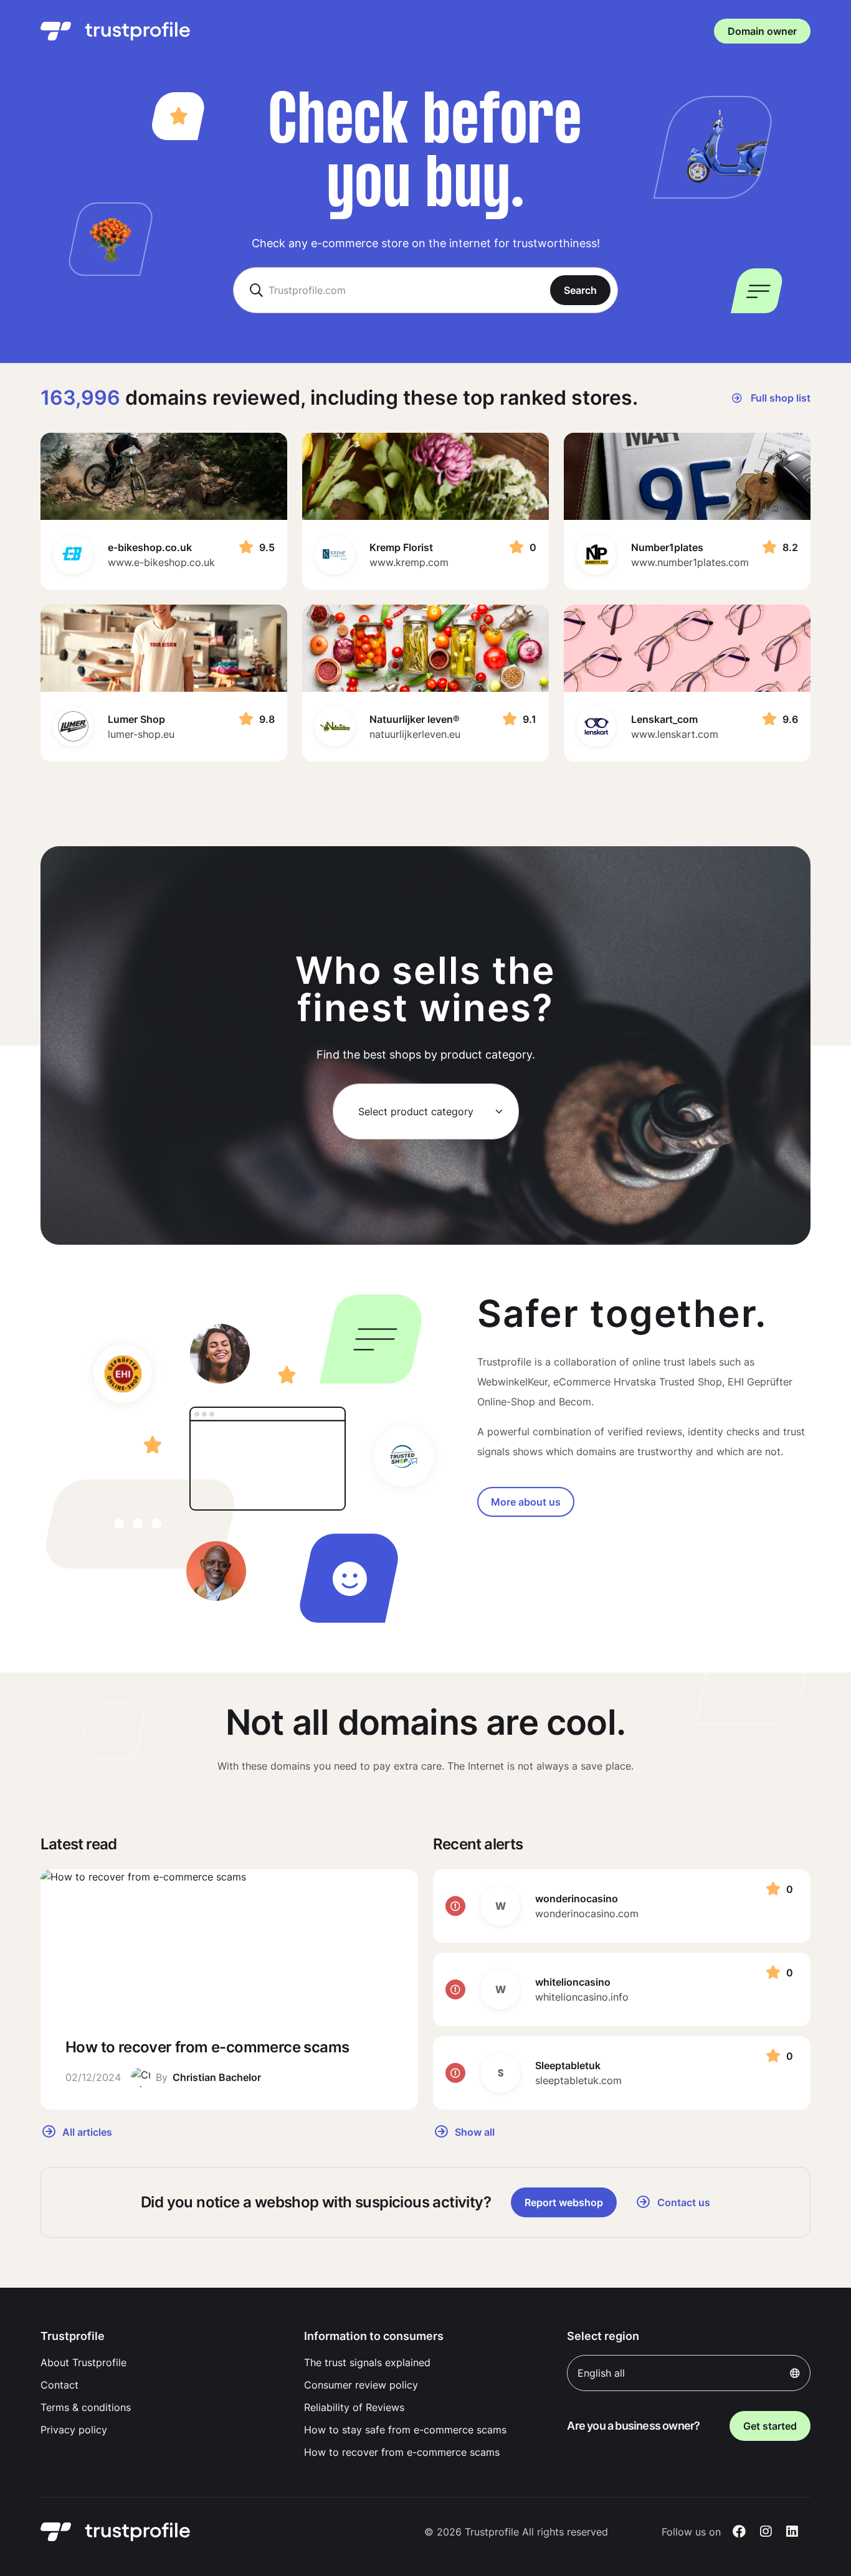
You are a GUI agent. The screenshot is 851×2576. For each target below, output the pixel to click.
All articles (86, 2131)
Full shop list (779, 398)
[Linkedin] (792, 2532)
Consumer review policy (361, 2385)
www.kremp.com (409, 562)
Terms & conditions (86, 2407)
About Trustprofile (83, 2362)
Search (580, 290)
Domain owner (762, 31)
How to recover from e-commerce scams (402, 2452)
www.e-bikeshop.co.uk (161, 562)
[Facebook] (739, 2532)
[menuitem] (162, 2362)
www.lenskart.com (675, 734)
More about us (526, 1502)
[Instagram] (766, 2532)
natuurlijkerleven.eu (415, 734)
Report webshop (564, 2202)
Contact (59, 2385)
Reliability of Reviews (354, 2407)
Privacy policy (74, 2430)
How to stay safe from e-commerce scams (405, 2430)
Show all (473, 2131)
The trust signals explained (367, 2362)
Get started (770, 2426)
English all (601, 2373)
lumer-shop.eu (141, 734)
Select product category (416, 1111)
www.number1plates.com (690, 562)
